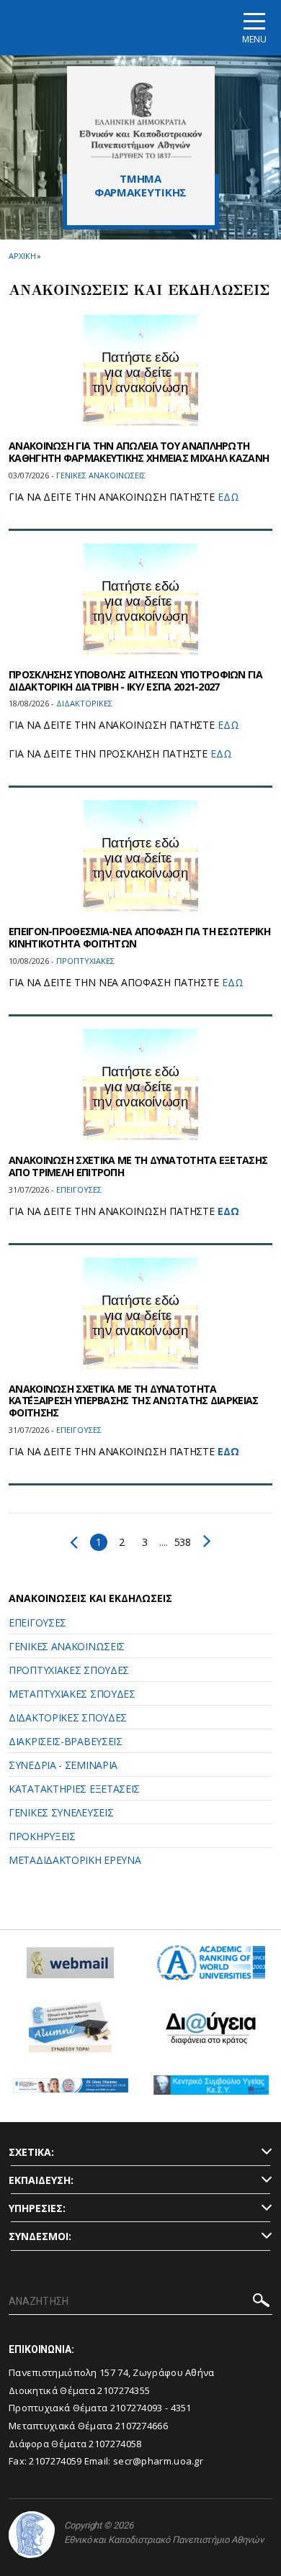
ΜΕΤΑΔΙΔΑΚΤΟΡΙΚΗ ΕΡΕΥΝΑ (75, 1860)
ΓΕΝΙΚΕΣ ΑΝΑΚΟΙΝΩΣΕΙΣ (67, 1646)
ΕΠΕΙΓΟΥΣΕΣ (37, 1622)
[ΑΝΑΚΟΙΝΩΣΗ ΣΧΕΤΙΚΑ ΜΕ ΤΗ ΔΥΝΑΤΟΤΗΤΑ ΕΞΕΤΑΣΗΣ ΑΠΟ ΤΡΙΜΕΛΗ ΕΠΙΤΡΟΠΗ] (140, 1086)
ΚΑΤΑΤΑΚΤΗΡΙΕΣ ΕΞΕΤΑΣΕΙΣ (74, 1789)
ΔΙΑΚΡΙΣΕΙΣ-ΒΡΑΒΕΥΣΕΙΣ (66, 1741)
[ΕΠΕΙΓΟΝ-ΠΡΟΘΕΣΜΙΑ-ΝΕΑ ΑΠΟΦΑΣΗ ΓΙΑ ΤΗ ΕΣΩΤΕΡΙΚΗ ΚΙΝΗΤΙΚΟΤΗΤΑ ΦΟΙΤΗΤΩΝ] (140, 857)
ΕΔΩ (228, 497)
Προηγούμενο (77, 1542)
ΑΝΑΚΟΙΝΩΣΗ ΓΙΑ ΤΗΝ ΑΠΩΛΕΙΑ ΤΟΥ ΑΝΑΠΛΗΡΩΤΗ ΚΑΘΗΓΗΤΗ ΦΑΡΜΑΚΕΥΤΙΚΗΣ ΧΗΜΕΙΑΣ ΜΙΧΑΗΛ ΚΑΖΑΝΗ (139, 452)
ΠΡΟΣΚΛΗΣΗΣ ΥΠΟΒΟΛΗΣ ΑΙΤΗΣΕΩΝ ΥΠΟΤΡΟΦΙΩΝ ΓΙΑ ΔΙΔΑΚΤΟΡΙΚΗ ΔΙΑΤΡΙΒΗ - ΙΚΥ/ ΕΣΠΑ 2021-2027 (135, 681)
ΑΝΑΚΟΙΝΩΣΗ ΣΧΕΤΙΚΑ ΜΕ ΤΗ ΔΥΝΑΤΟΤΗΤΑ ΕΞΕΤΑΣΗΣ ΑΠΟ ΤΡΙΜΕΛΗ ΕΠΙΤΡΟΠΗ (138, 1166)
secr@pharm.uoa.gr (158, 2461)
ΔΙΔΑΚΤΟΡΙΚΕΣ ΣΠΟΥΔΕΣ (68, 1717)
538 (183, 1542)
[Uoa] (32, 2535)
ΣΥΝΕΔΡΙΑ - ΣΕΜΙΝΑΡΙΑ (63, 1765)
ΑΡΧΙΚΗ (22, 256)
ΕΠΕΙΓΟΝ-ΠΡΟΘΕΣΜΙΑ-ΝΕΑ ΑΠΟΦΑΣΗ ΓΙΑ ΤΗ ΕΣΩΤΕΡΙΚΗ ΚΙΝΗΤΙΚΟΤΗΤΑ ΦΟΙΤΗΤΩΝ (139, 937)
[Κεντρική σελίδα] (141, 120)
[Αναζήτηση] (261, 2302)
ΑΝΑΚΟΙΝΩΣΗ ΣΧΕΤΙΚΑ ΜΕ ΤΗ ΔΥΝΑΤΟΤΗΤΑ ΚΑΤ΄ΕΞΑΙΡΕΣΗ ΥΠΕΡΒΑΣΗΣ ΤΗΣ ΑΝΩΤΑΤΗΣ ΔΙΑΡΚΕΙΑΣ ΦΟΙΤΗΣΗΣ (134, 1401)
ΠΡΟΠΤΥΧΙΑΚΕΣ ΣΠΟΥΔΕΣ (69, 1670)
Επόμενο (204, 1541)
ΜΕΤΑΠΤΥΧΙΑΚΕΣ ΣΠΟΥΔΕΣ (72, 1694)
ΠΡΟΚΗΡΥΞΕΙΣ (42, 1836)
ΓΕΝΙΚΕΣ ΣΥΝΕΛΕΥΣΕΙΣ (61, 1812)
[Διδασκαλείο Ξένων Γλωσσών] (71, 2091)
